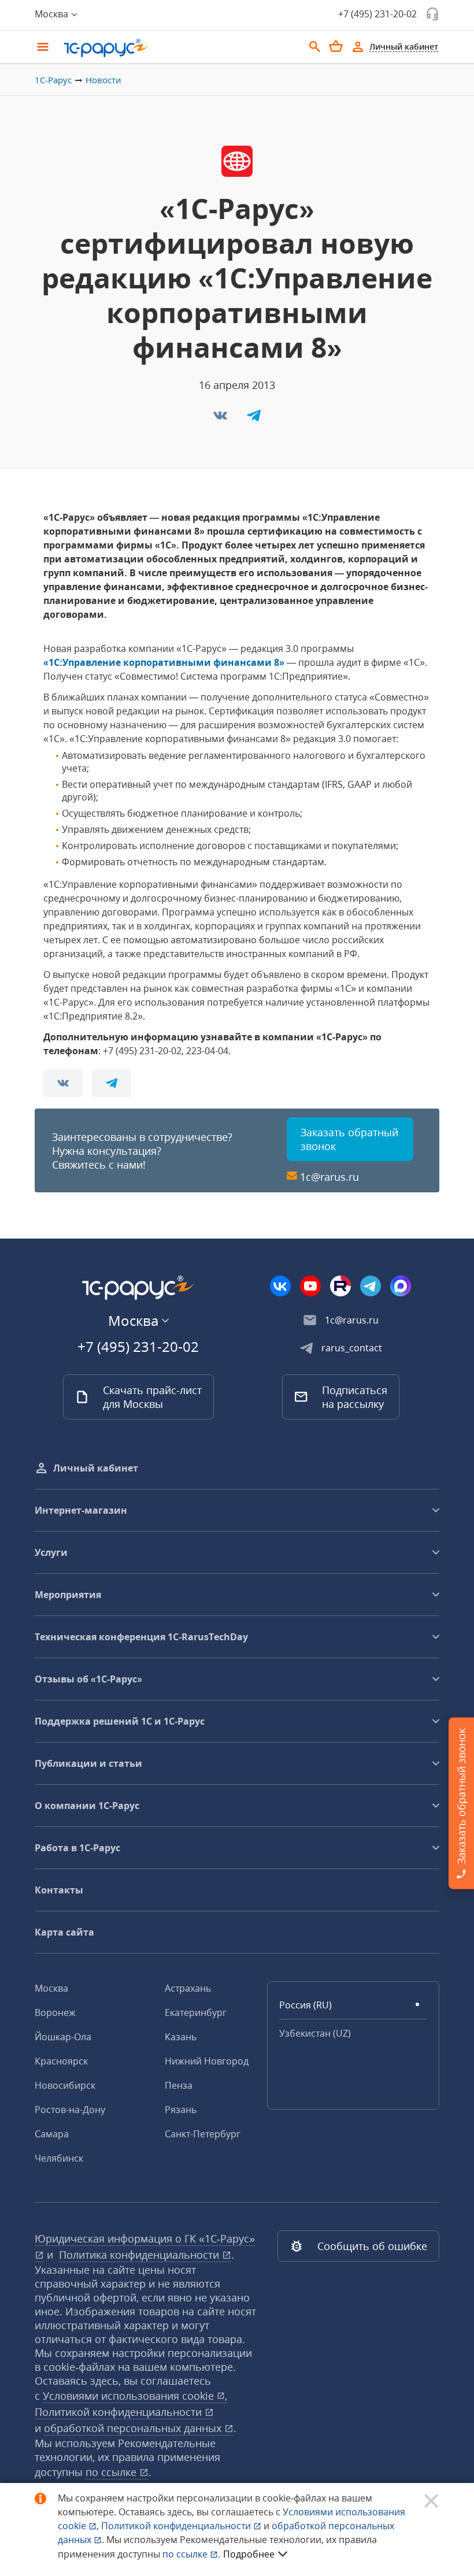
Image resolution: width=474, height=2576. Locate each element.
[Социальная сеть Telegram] (371, 1286)
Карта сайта (64, 1932)
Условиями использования (135, 2396)
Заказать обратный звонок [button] (349, 1139)
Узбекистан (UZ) (315, 2033)
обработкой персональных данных (134, 2428)
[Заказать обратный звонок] (432, 14)
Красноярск (61, 2061)
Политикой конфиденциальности (177, 2526)
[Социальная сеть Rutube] (340, 1286)
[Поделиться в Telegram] (254, 419)
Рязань (181, 2110)
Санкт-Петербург (203, 2134)
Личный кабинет (96, 1468)
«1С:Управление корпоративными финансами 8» (164, 662)
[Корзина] (336, 46)
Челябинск (59, 2158)
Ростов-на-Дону (70, 2110)
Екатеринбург (196, 2012)
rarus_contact (352, 1348)
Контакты (59, 1890)
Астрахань (188, 1988)
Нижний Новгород (207, 2061)
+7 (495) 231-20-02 (377, 14)
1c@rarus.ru (329, 1177)
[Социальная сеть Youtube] (310, 1286)
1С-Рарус (53, 80)
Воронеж (55, 2012)
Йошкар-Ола (63, 2037)
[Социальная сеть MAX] (401, 1286)
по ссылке (112, 2472)
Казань (181, 2037)
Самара (52, 2134)
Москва (51, 1988)
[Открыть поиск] (315, 47)
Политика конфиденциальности (140, 2255)
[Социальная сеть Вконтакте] (280, 1286)
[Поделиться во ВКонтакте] (221, 419)
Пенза (179, 2085)
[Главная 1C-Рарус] (179, 48)
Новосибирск (65, 2085)
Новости (103, 80)
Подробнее (249, 2554)
